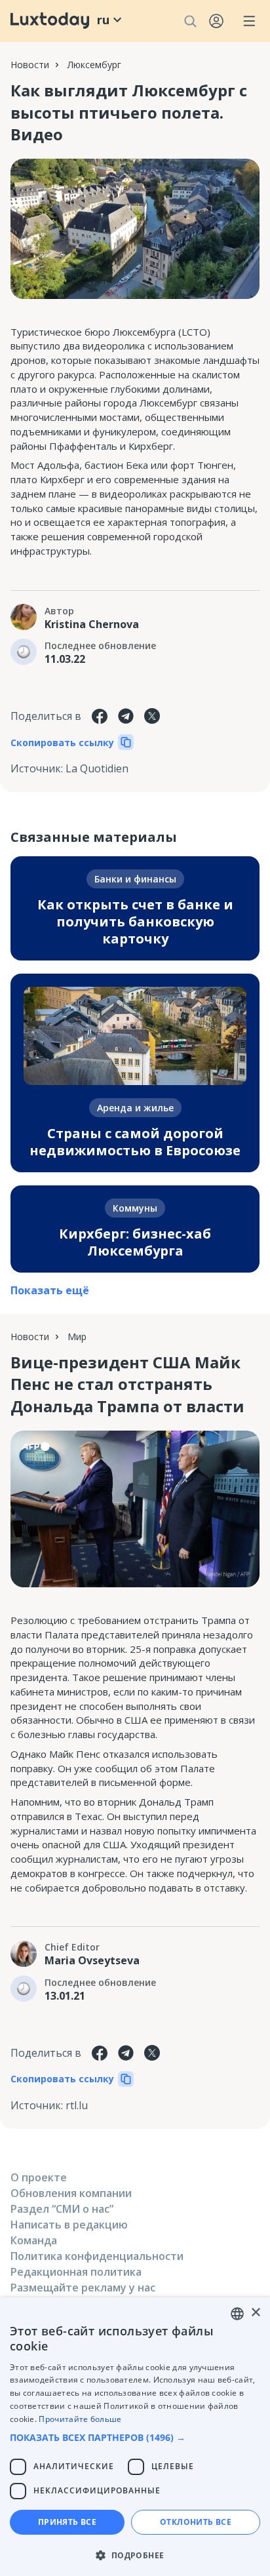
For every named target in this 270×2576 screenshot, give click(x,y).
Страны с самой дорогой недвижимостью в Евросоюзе (135, 1142)
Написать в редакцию (69, 2225)
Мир (77, 1337)
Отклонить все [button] (196, 2522)
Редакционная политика (76, 2272)
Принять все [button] (67, 2522)
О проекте (39, 2177)
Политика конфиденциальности (97, 2256)
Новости (30, 65)
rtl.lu (77, 2105)
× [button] (255, 2313)
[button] (135, 2437)
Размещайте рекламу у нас (83, 2288)
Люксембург (94, 65)
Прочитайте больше (80, 2419)
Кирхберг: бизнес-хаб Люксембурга (135, 1242)
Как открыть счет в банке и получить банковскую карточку (135, 921)
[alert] (135, 2437)
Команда (34, 2240)
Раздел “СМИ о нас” (62, 2209)
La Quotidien (97, 768)
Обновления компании (71, 2193)
